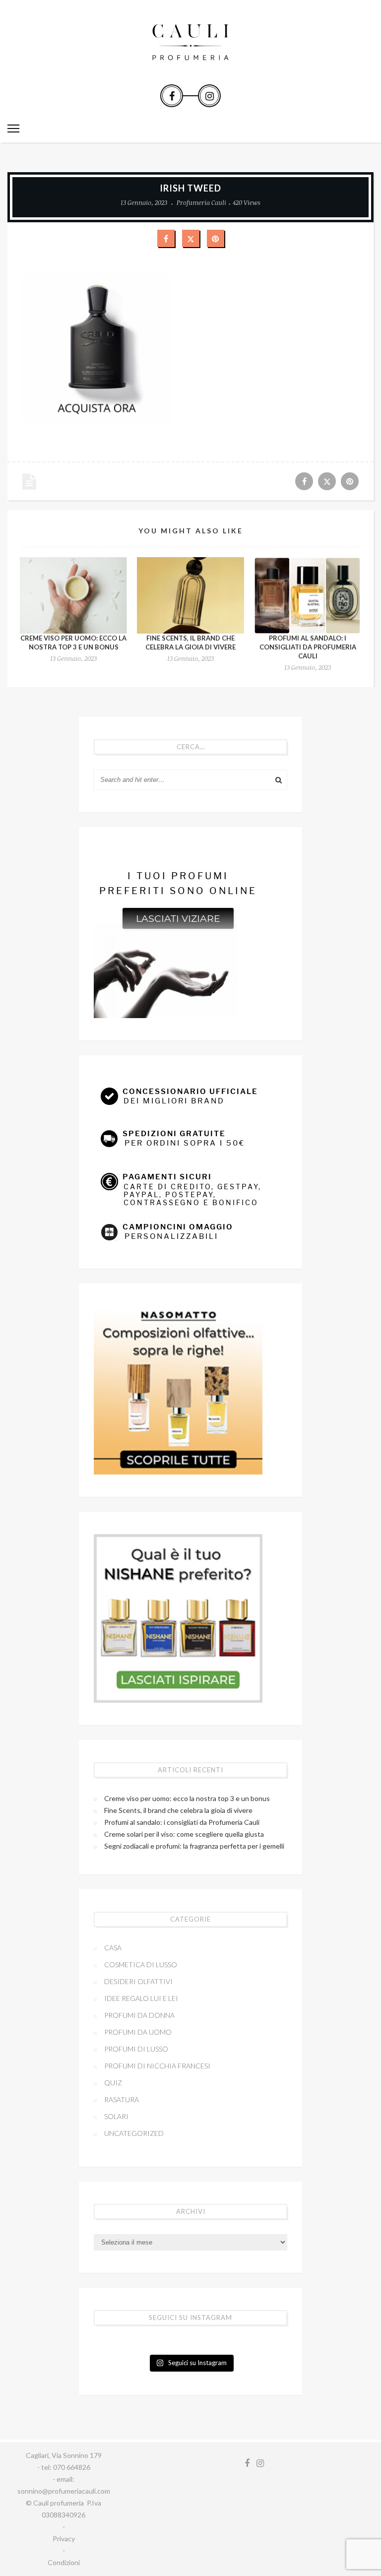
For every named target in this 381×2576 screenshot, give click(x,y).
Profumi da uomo (138, 2032)
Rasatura (122, 2099)
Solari (116, 2116)
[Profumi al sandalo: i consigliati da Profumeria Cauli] (308, 595)
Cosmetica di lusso (141, 1964)
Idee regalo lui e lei (141, 1998)
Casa (113, 1948)
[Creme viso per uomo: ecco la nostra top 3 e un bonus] (73, 595)
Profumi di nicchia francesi (157, 2066)
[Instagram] (209, 96)
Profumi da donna (139, 2015)
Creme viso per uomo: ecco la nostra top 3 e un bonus (187, 1798)
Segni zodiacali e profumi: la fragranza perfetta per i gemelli (194, 1846)
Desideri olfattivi (138, 1981)
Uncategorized (134, 2133)
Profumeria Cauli (201, 202)
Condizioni (64, 2562)
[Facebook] (172, 96)
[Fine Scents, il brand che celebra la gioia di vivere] (190, 595)
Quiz (113, 2083)
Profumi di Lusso (136, 2049)
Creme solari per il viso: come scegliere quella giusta (184, 1834)
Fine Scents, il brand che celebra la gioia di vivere (178, 1810)
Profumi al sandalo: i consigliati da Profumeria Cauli (308, 647)
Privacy (64, 2539)
